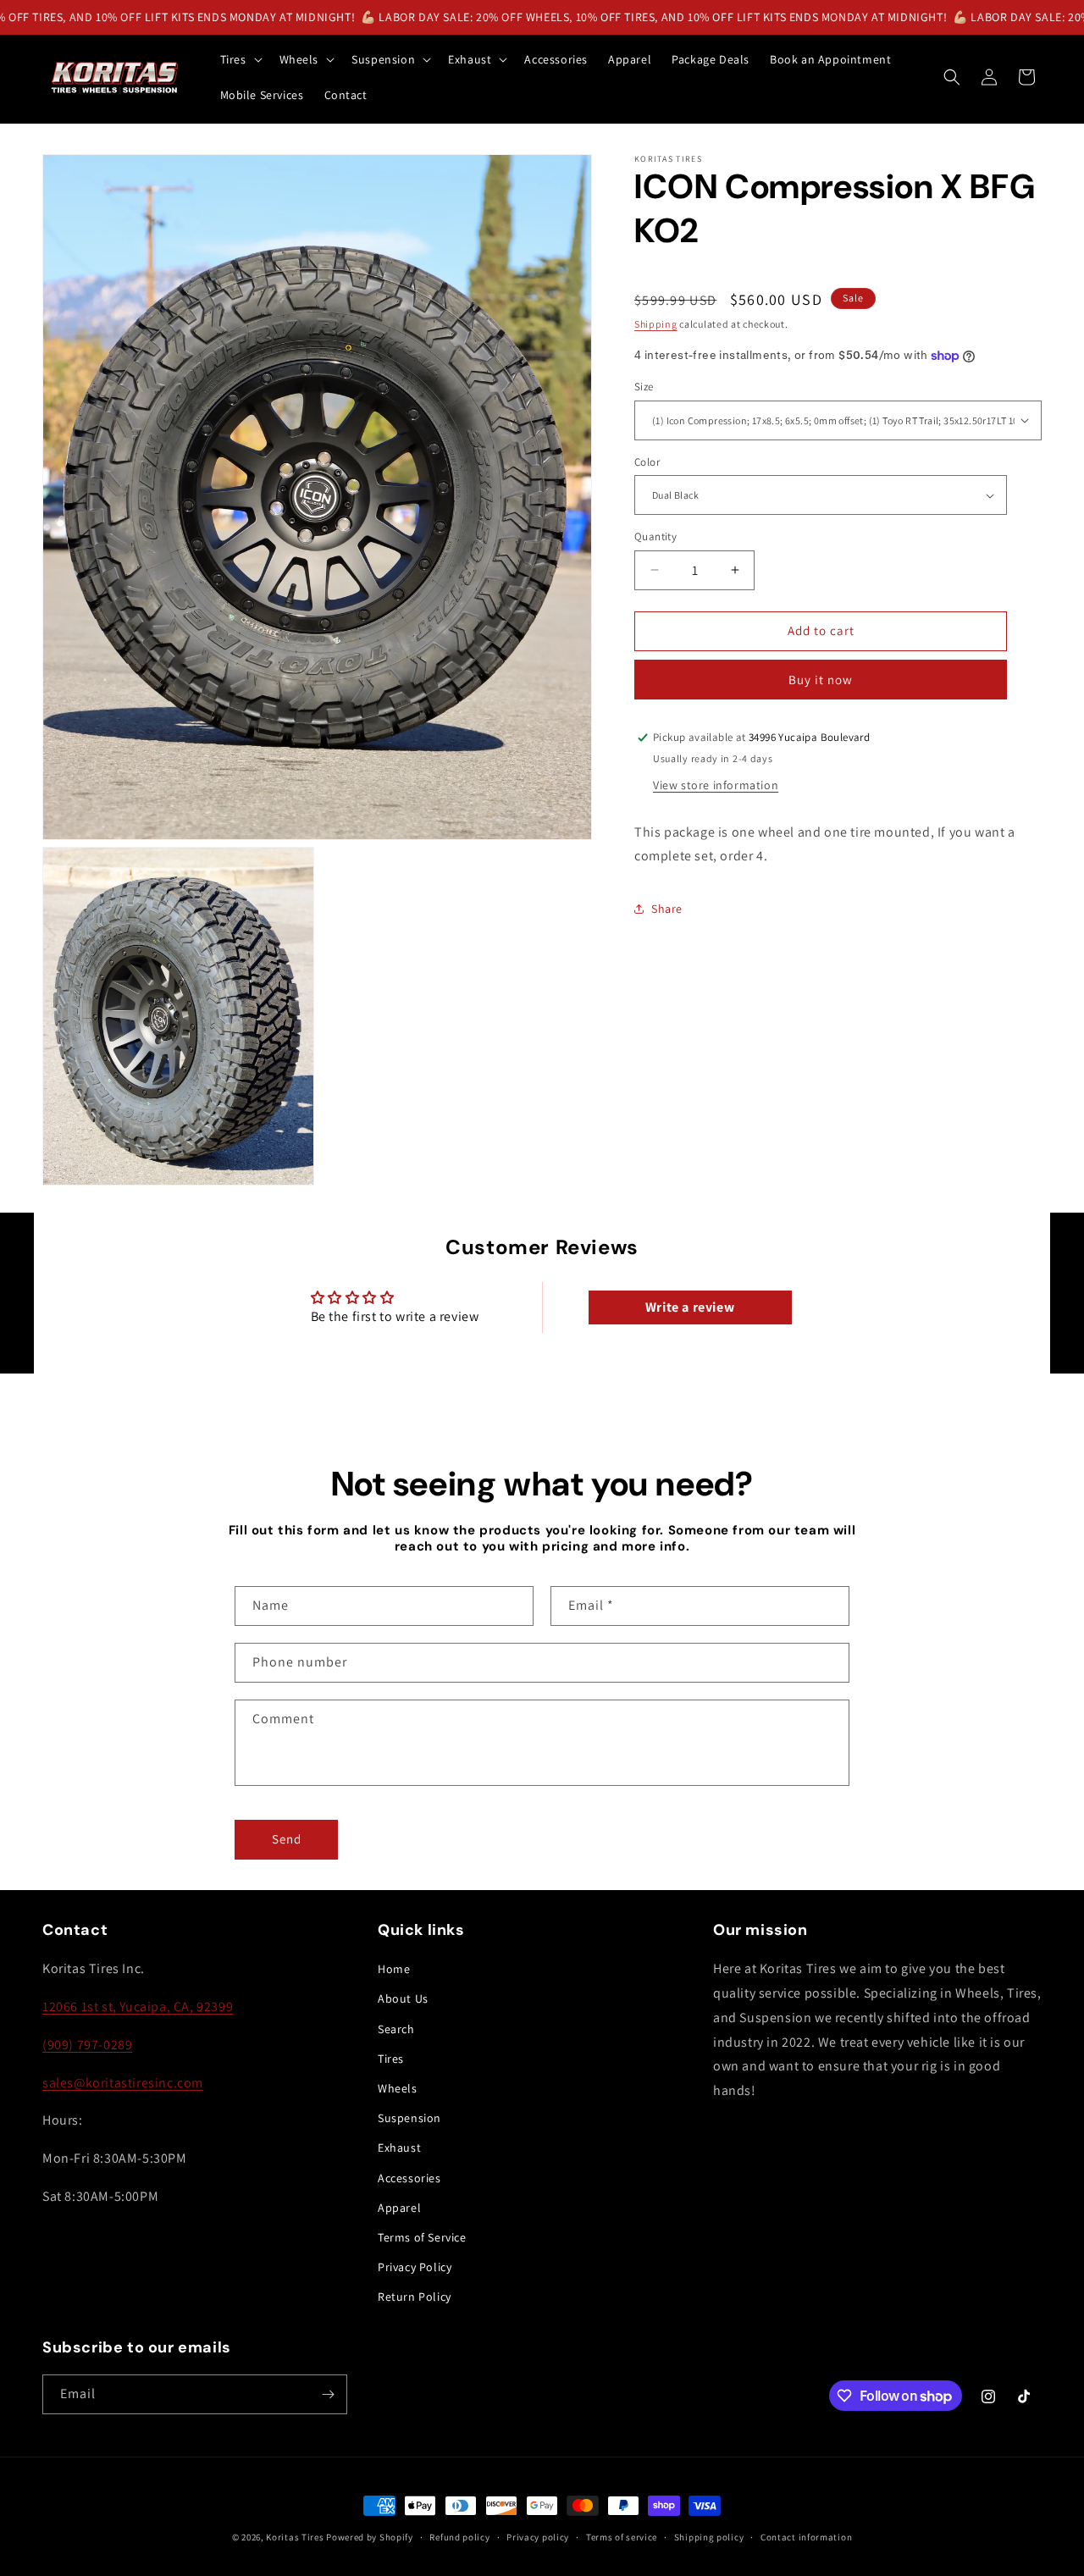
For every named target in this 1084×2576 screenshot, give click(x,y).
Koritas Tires (295, 2537)
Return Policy (415, 2297)
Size (644, 387)
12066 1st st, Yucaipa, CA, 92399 (138, 2007)
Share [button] (667, 909)
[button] (240, 59)
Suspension (409, 2118)
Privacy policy (538, 2537)
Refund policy (459, 2537)
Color (647, 462)
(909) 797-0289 (87, 2045)
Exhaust (399, 2148)
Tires (391, 2059)
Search (396, 2029)
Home (394, 1969)
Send (287, 1839)
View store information (716, 785)
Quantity (655, 536)
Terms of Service (422, 2237)
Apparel (399, 2208)
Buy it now (821, 680)
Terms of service (622, 2537)
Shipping (656, 324)
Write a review (690, 1307)
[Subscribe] (328, 2394)
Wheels (398, 2088)
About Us (403, 1998)
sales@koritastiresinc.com (123, 2083)
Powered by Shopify (370, 2537)
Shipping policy (709, 2537)
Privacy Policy (415, 2267)
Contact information (806, 2537)
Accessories (409, 2178)
